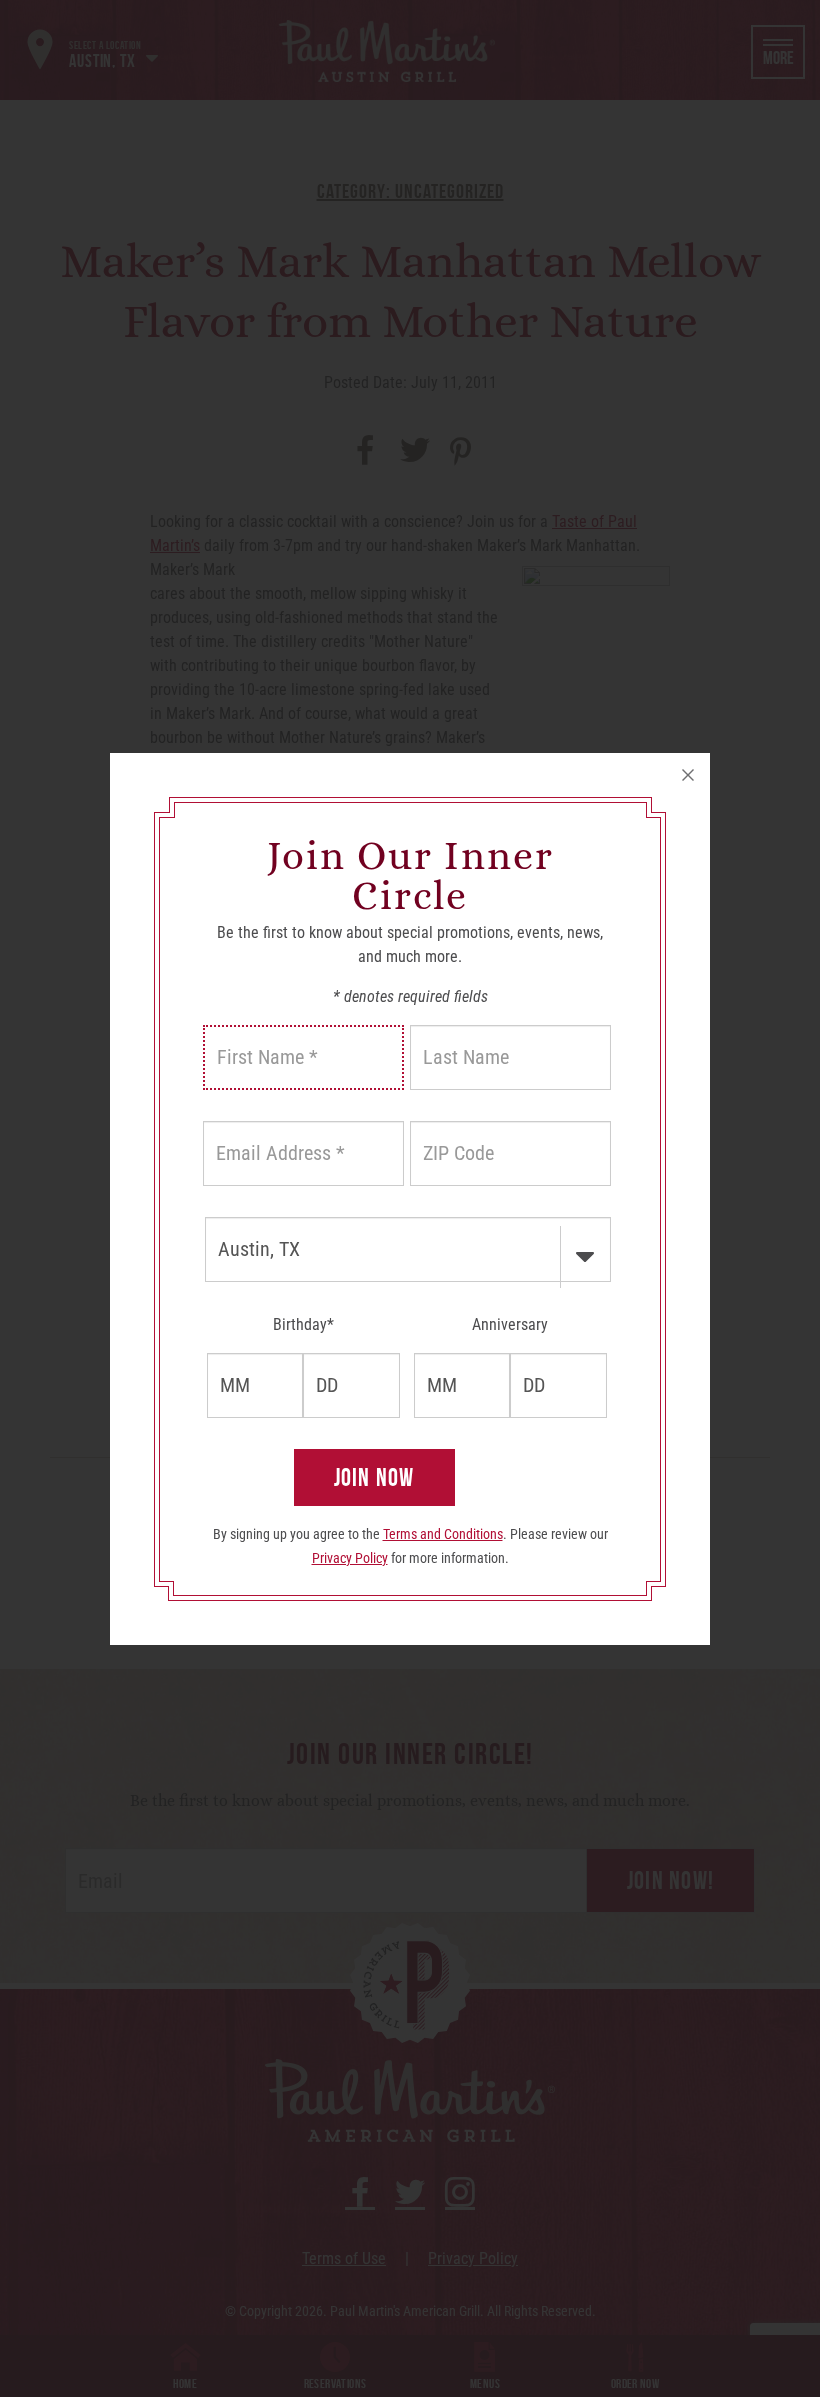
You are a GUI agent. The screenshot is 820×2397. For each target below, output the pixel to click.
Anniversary (510, 1324)
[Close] (688, 775)
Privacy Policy (350, 1558)
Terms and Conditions (443, 1534)
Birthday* (303, 1324)
